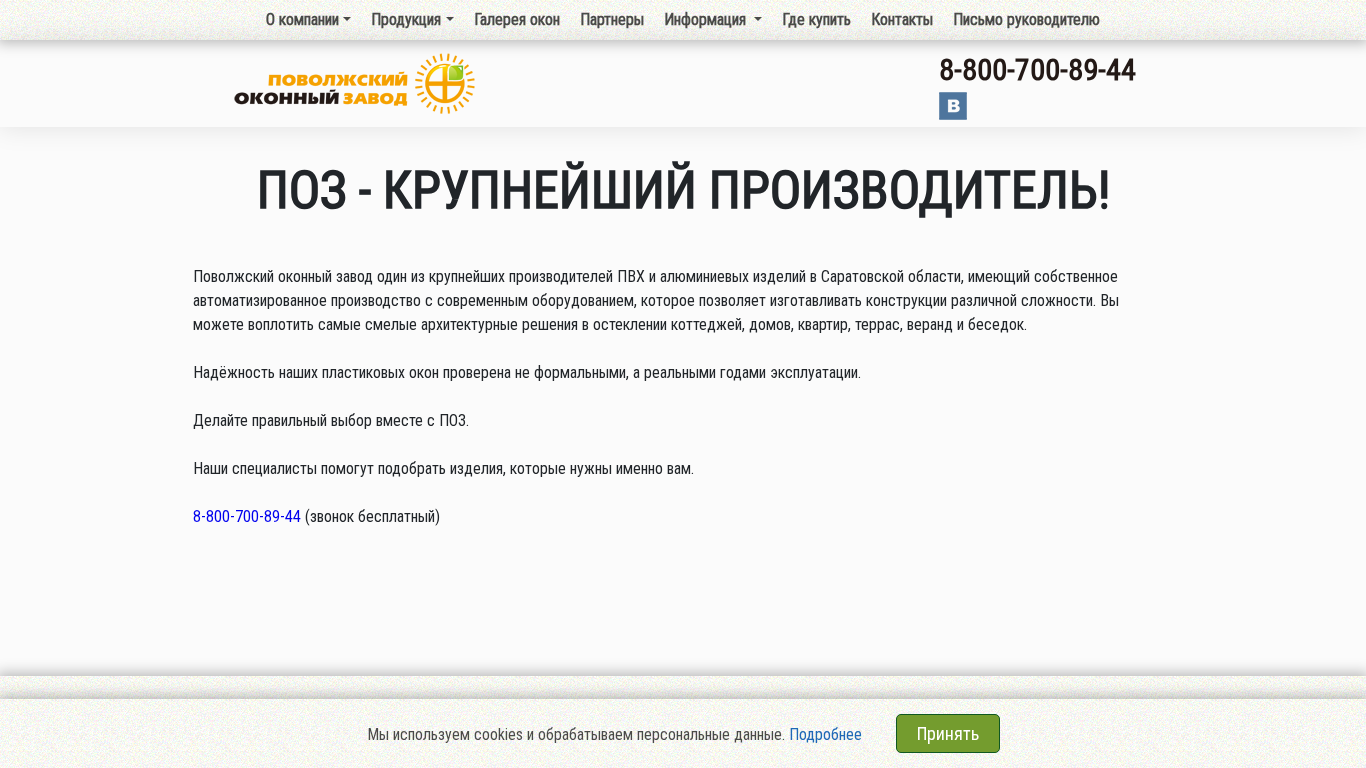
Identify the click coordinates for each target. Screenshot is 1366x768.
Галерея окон (517, 19)
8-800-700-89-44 (1037, 69)
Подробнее (825, 734)
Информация (707, 19)
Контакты (902, 19)
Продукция (406, 19)
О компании (302, 19)
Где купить (816, 19)
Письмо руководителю (1026, 19)
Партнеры (612, 19)
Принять (948, 733)
